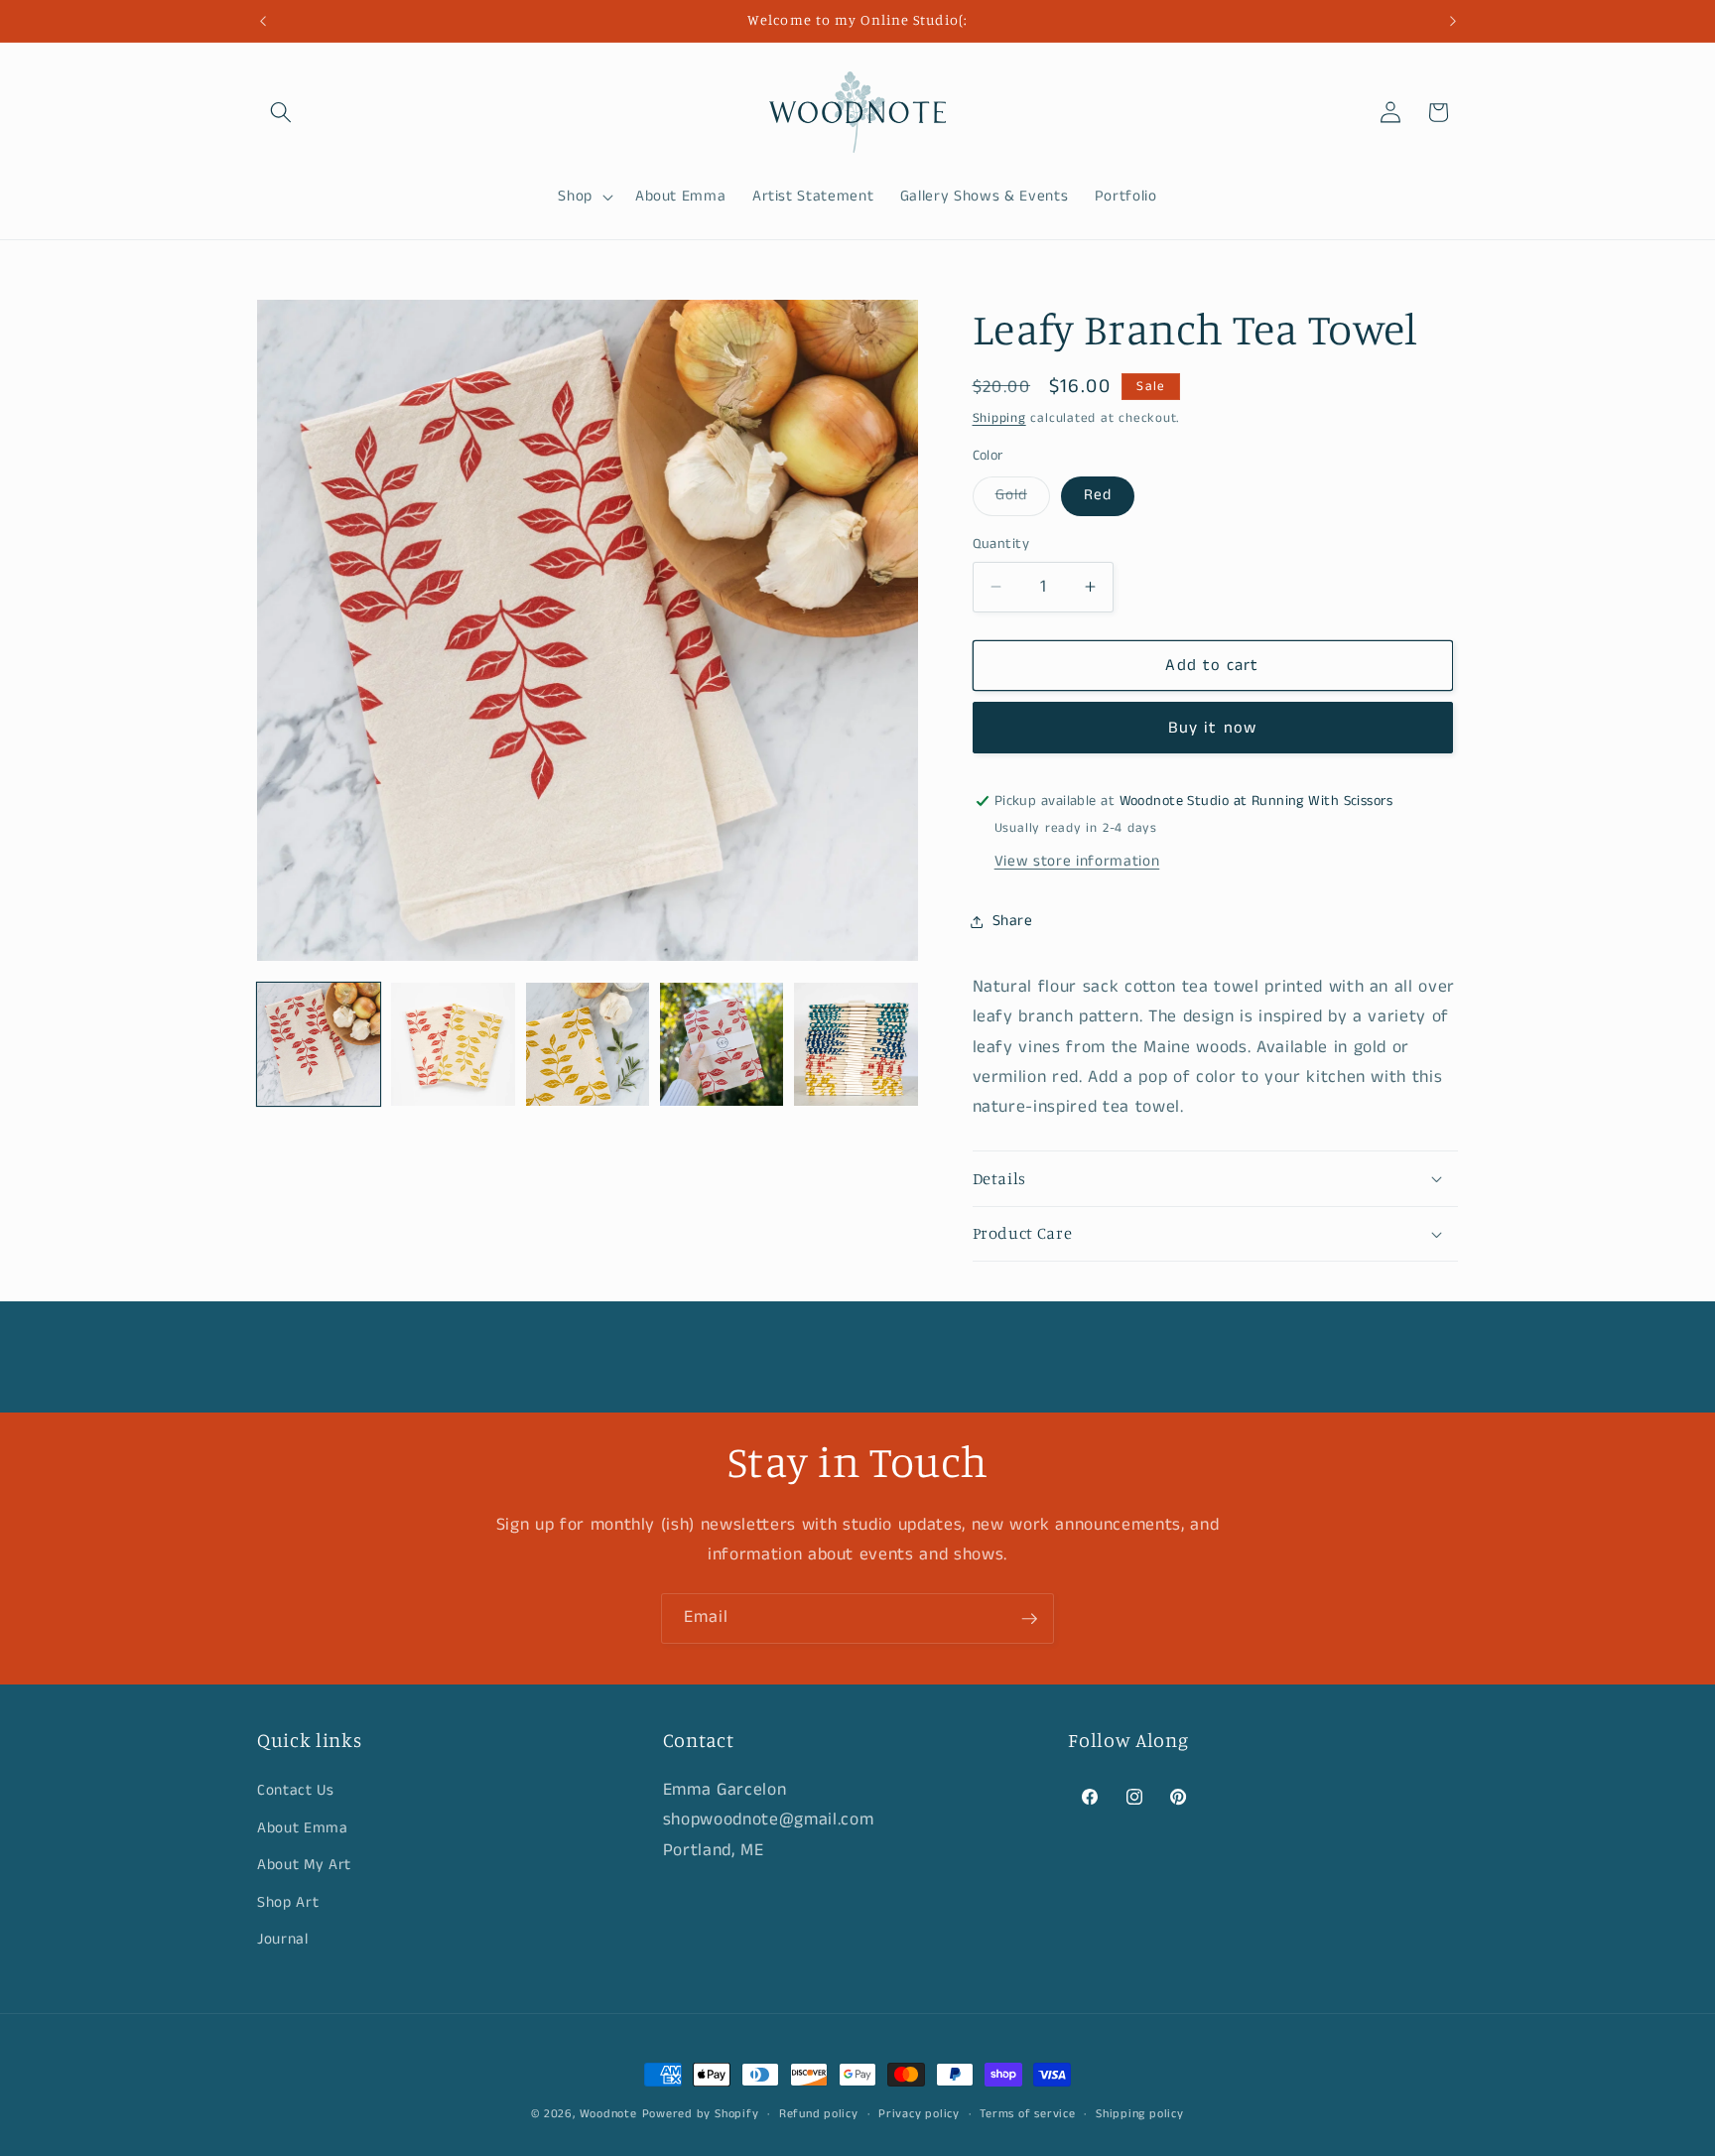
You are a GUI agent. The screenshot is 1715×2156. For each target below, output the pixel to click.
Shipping (999, 418)
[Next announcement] (1453, 21)
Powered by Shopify (701, 2114)
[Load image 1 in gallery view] (319, 1044)
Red (1098, 495)
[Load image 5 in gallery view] (856, 1044)
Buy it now (1212, 728)
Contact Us (296, 1790)
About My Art (304, 1864)
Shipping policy (1140, 2114)
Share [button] (1013, 921)
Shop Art (288, 1902)
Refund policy (819, 2114)
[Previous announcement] (263, 21)
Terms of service (1027, 2114)
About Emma (303, 1827)
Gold (1023, 499)
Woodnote (608, 2114)
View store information (1077, 862)
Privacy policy (919, 2114)
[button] (281, 112)
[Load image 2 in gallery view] (453, 1044)
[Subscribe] (1029, 1619)
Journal (283, 1940)
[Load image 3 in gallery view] (588, 1044)
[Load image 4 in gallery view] (722, 1044)
